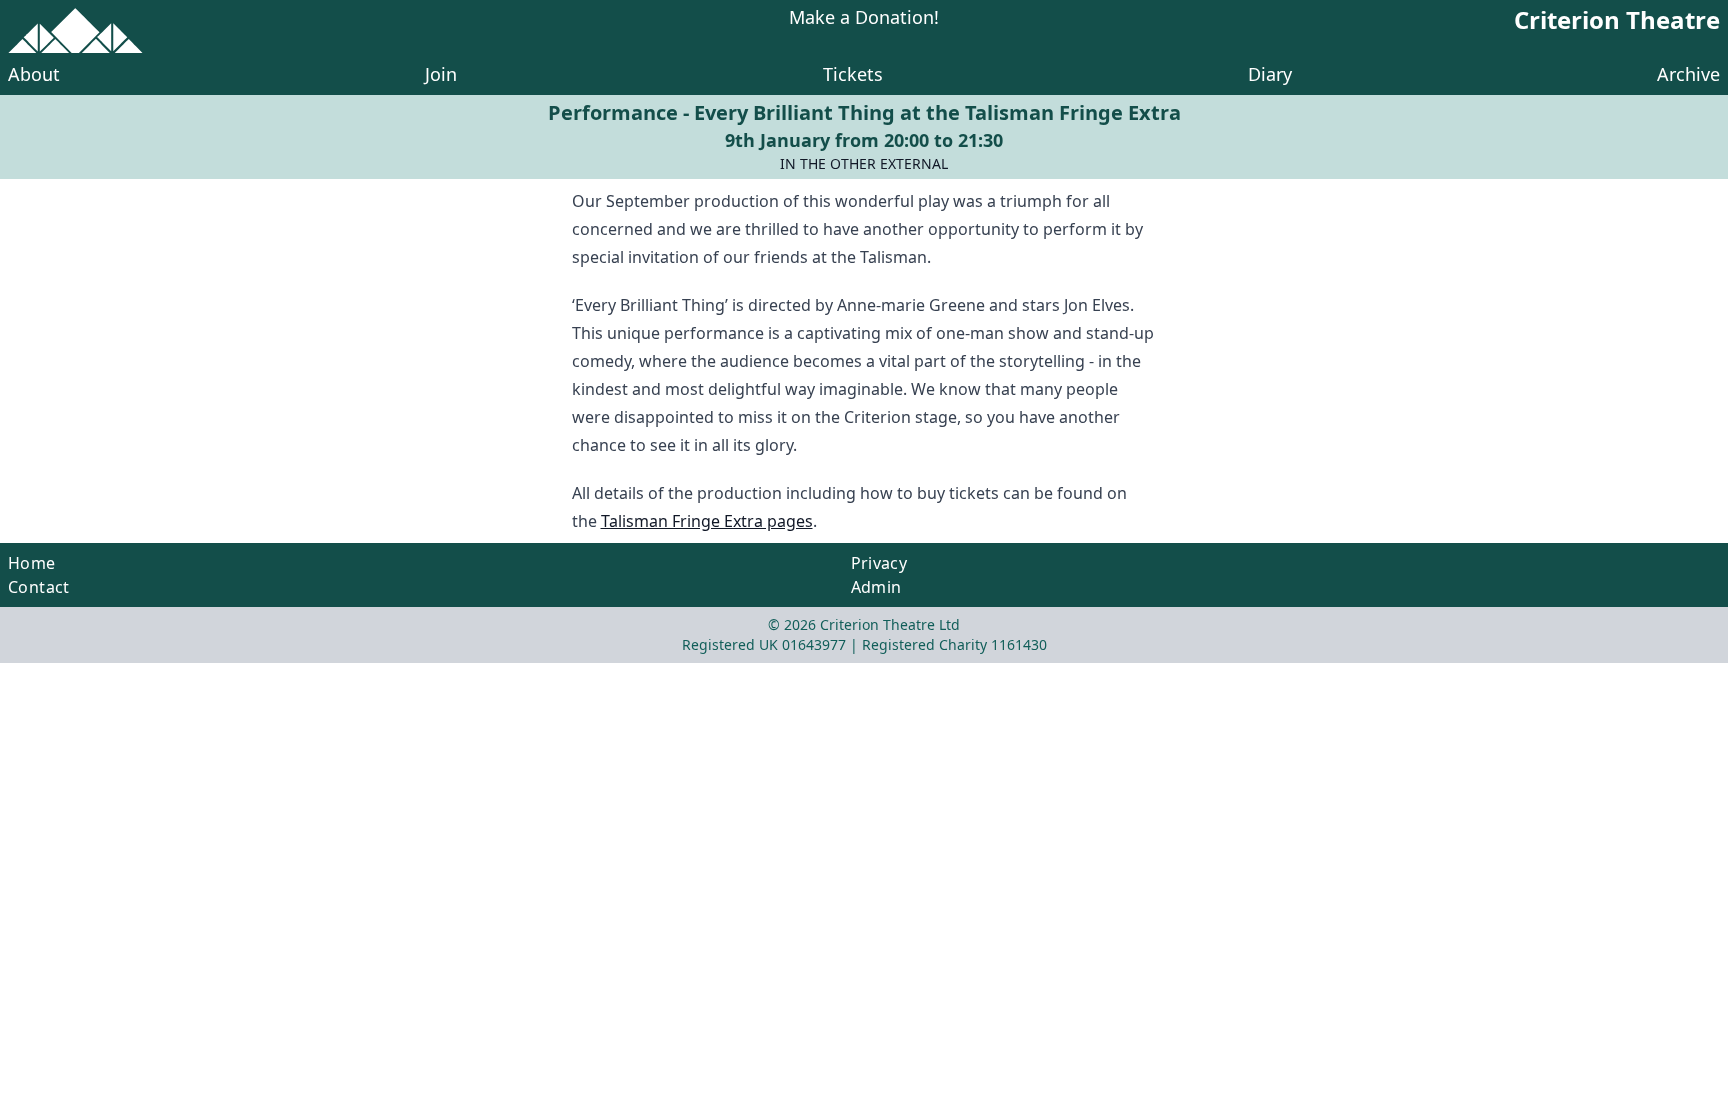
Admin (876, 587)
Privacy (879, 563)
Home (32, 563)
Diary (1270, 74)
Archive (1688, 74)
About (34, 74)
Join (441, 74)
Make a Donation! (864, 18)
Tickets (853, 74)
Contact (39, 587)
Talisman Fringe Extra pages (707, 521)
